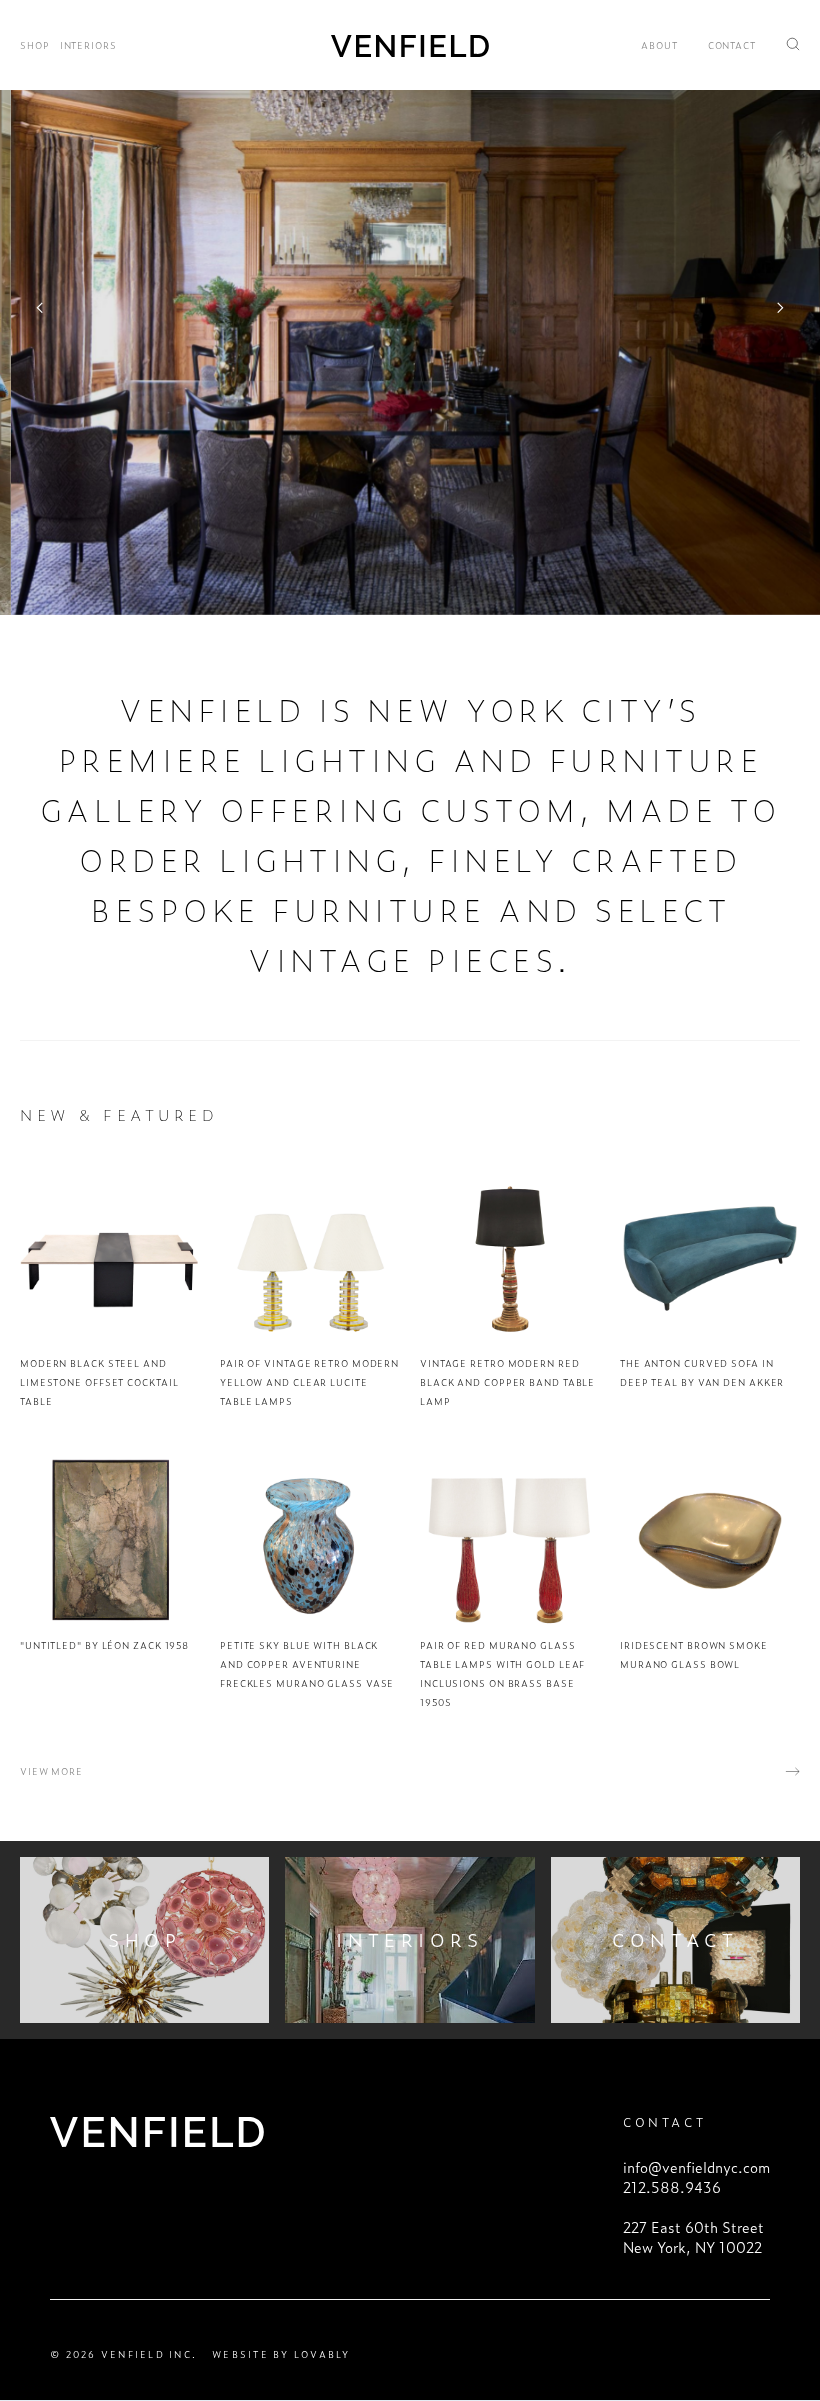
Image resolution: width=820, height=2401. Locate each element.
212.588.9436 (672, 2187)
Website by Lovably (281, 2354)
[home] (409, 44)
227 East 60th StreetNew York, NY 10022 (693, 2237)
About (659, 45)
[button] (40, 307)
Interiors (88, 45)
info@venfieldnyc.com (696, 2167)
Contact (732, 45)
